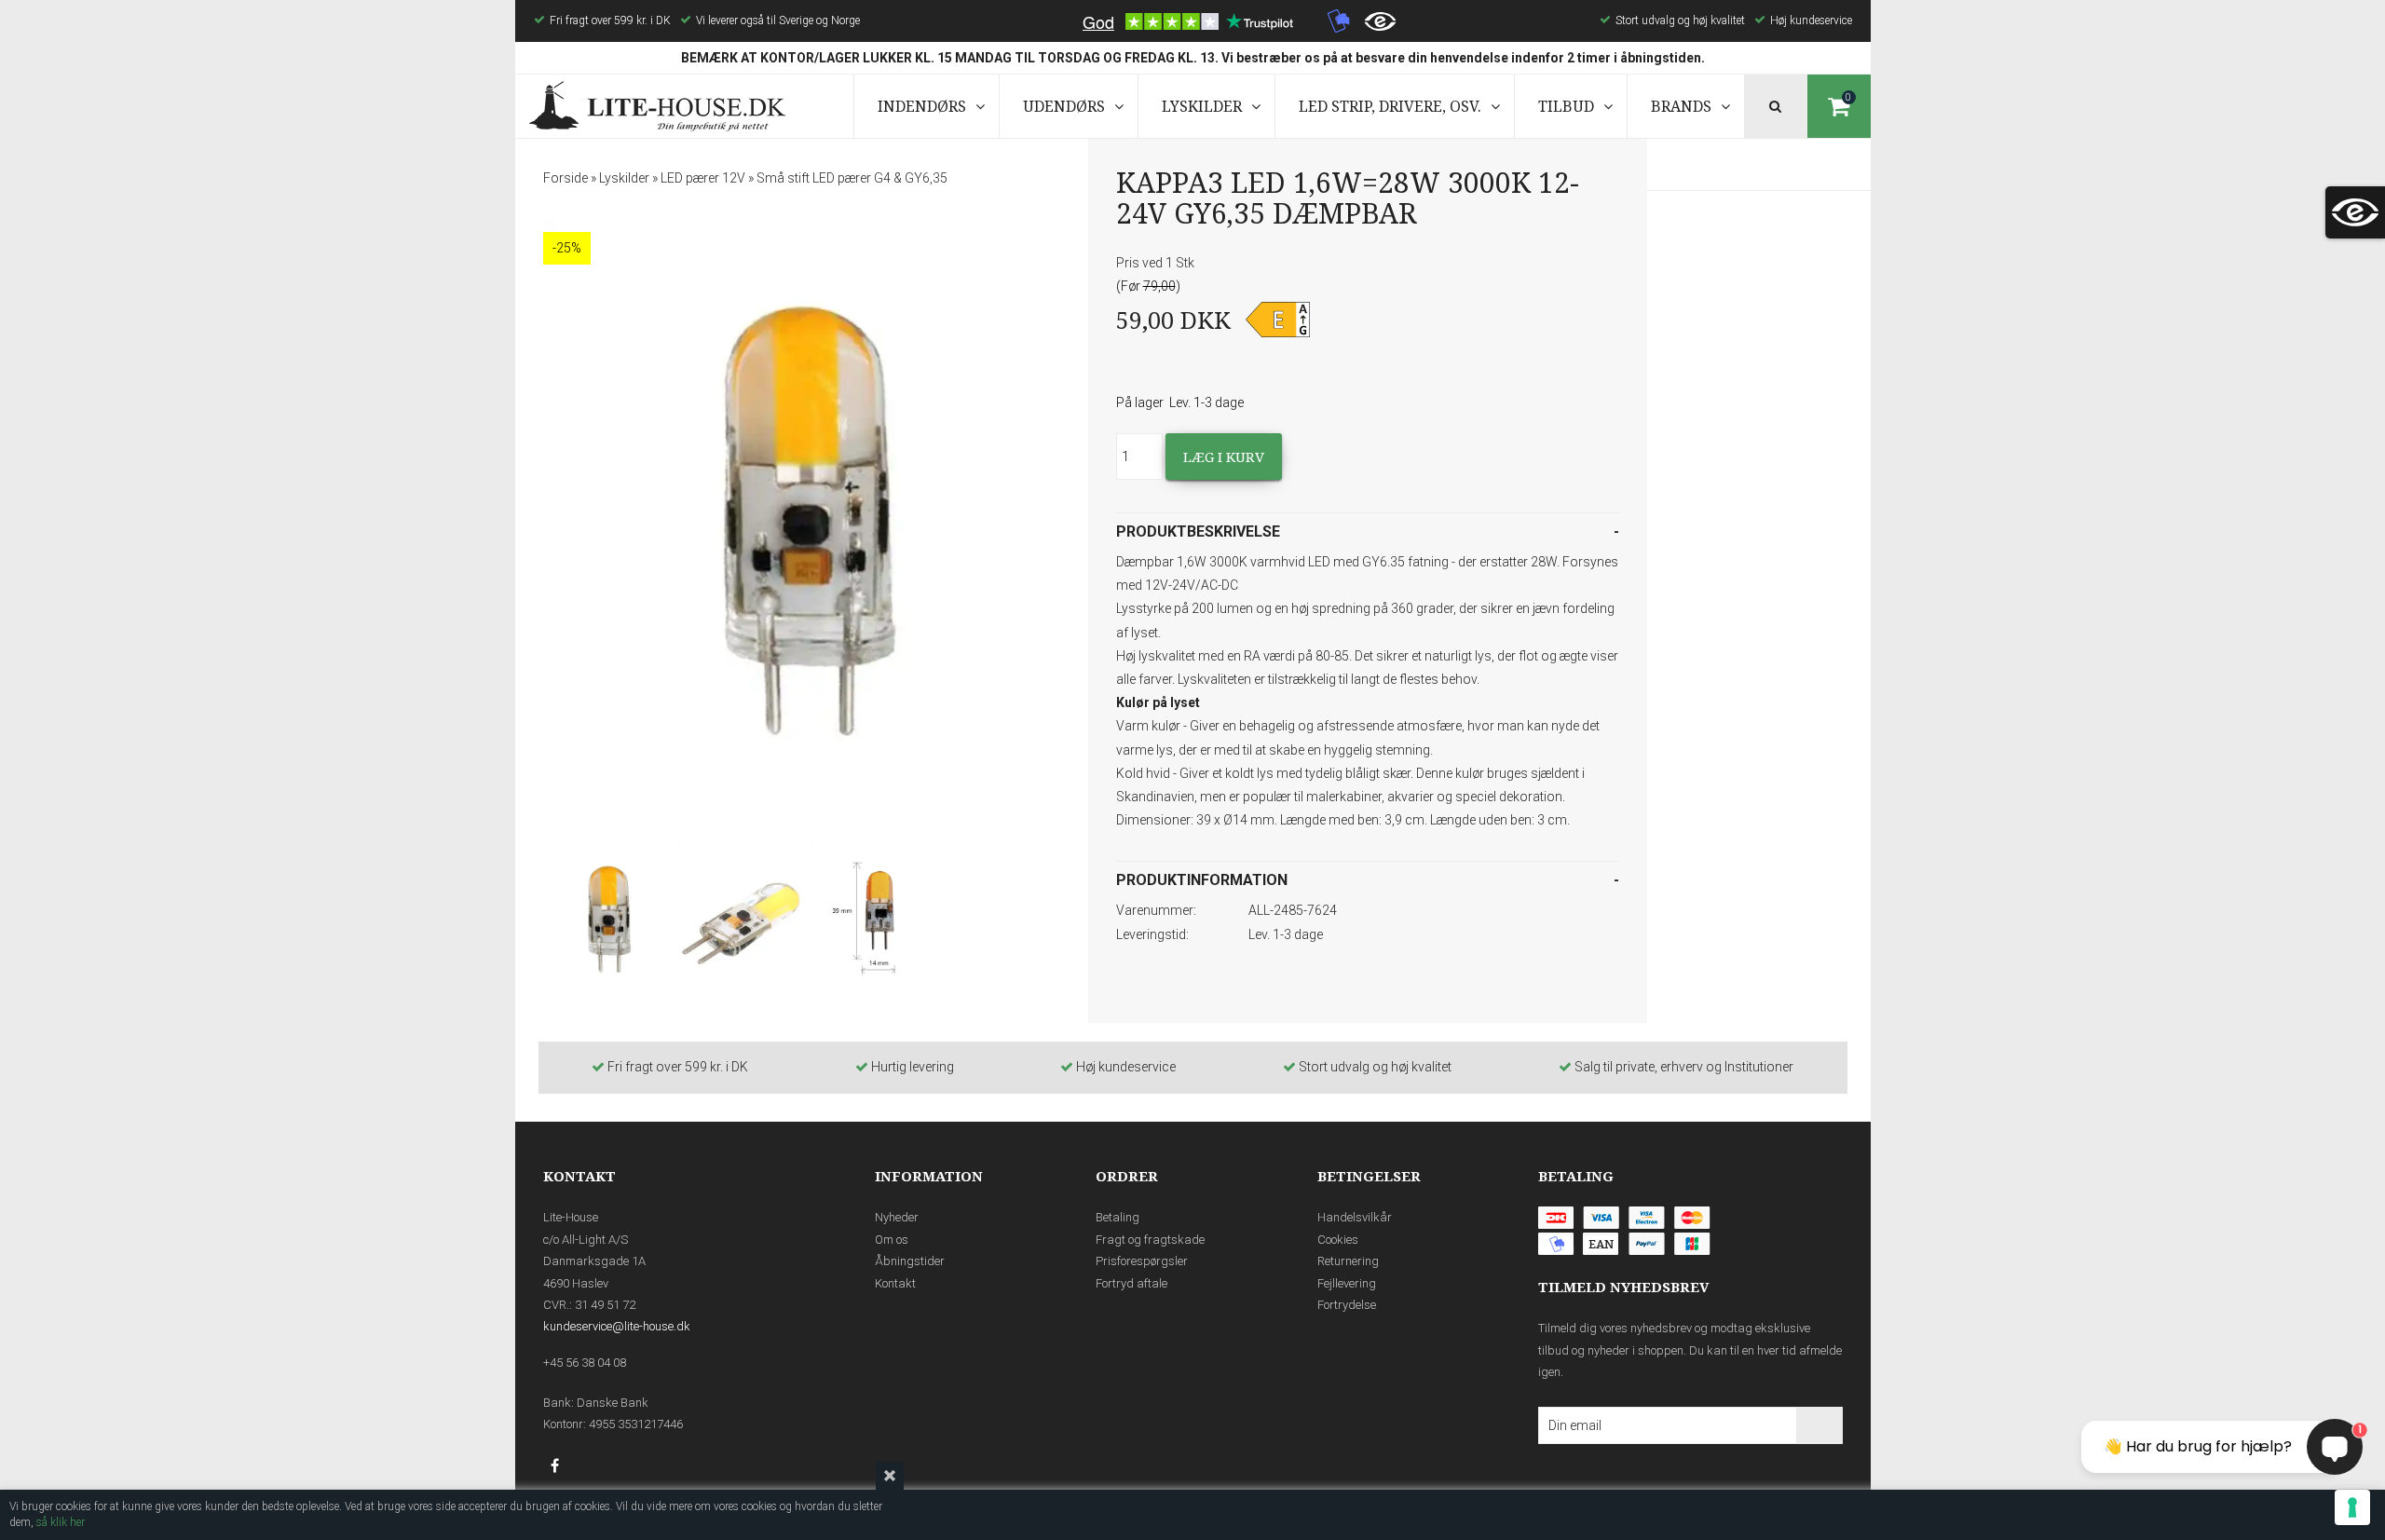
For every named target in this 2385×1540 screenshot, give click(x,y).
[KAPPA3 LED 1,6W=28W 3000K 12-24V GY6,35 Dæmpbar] (809, 521)
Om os (892, 1240)
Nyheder (897, 1217)
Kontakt (895, 1283)
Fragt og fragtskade (1150, 1240)
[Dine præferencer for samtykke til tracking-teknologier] (2352, 1507)
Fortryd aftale (1131, 1283)
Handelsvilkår (1355, 1217)
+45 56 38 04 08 (585, 1363)
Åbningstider (910, 1261)
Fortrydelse (1347, 1305)
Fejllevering (1347, 1283)
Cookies (1338, 1240)
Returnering (1348, 1261)
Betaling (1118, 1217)
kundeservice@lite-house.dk (617, 1326)
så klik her (61, 1522)
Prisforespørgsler (1142, 1261)
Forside (566, 178)
